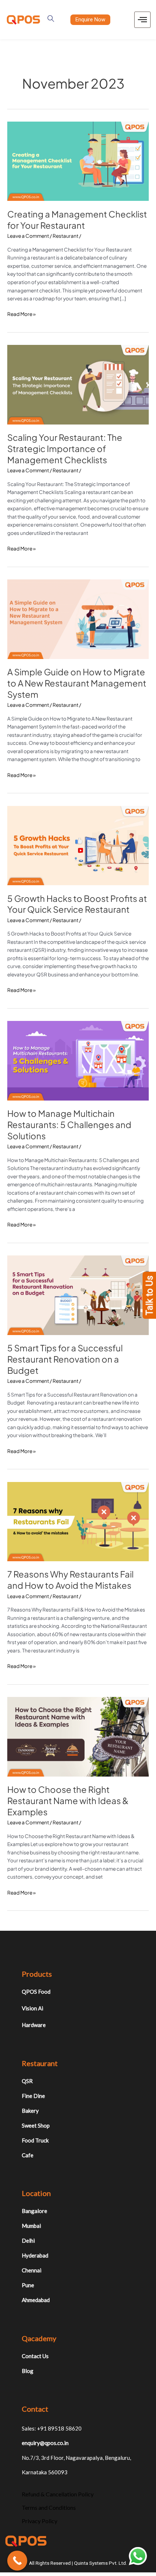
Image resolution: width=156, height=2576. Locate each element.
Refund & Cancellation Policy (58, 2494)
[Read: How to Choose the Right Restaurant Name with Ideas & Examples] (78, 1736)
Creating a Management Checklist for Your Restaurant (77, 219)
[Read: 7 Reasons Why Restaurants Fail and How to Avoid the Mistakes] (78, 1521)
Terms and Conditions (49, 2507)
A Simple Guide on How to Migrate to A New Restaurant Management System (77, 683)
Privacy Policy (40, 2521)
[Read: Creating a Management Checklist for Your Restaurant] (78, 161)
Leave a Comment (28, 236)
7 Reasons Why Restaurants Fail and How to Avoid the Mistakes (70, 1580)
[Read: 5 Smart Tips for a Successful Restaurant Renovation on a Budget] (78, 1295)
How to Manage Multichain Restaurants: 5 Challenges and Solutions (69, 1124)
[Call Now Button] (17, 2561)
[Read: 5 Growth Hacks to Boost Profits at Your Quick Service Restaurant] (78, 845)
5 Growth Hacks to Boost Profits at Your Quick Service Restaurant (77, 904)
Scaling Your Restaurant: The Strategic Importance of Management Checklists (65, 448)
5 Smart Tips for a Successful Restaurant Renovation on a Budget (65, 1359)
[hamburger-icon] (142, 20)
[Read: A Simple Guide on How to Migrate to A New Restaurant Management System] (78, 619)
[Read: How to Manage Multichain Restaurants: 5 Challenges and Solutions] (78, 1060)
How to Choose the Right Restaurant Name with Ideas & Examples (68, 1800)
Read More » (21, 314)
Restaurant (65, 236)
